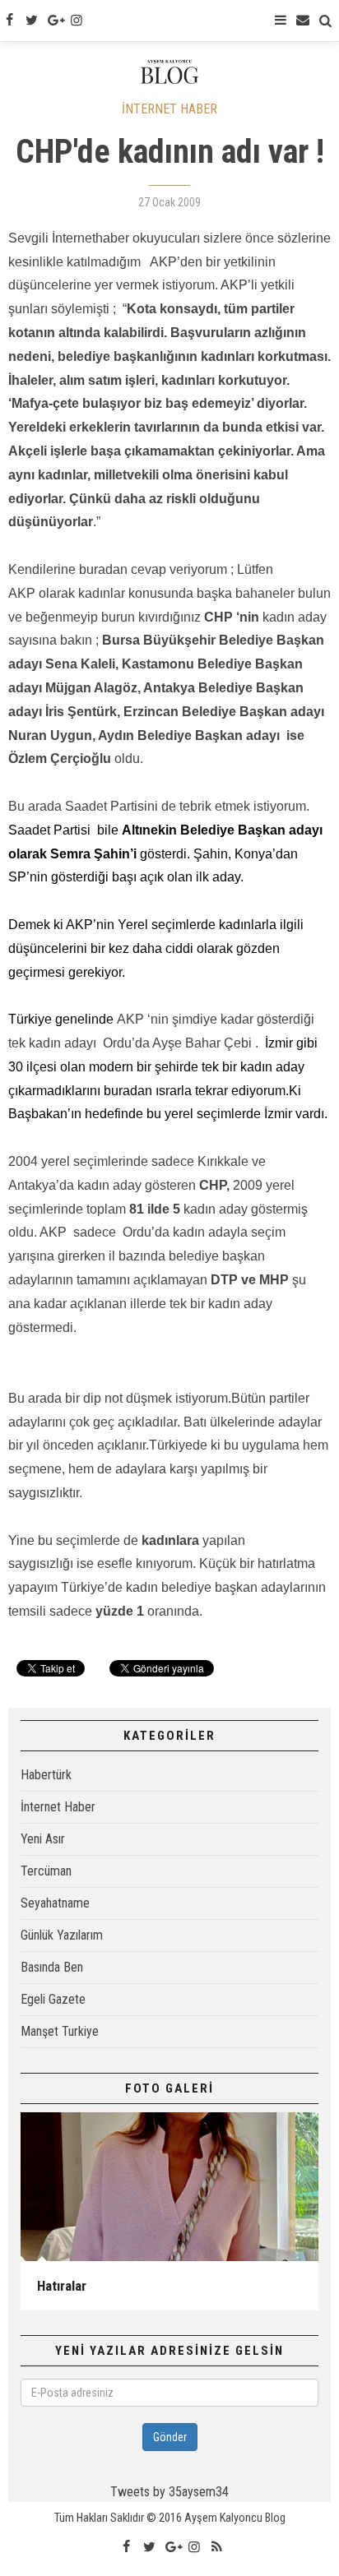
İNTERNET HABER (169, 109)
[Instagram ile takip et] (77, 21)
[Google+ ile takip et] (54, 21)
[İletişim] (303, 21)
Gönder (170, 2437)
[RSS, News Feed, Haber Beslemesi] (216, 2547)
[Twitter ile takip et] (31, 21)
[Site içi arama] (326, 21)
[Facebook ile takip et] (9, 21)
